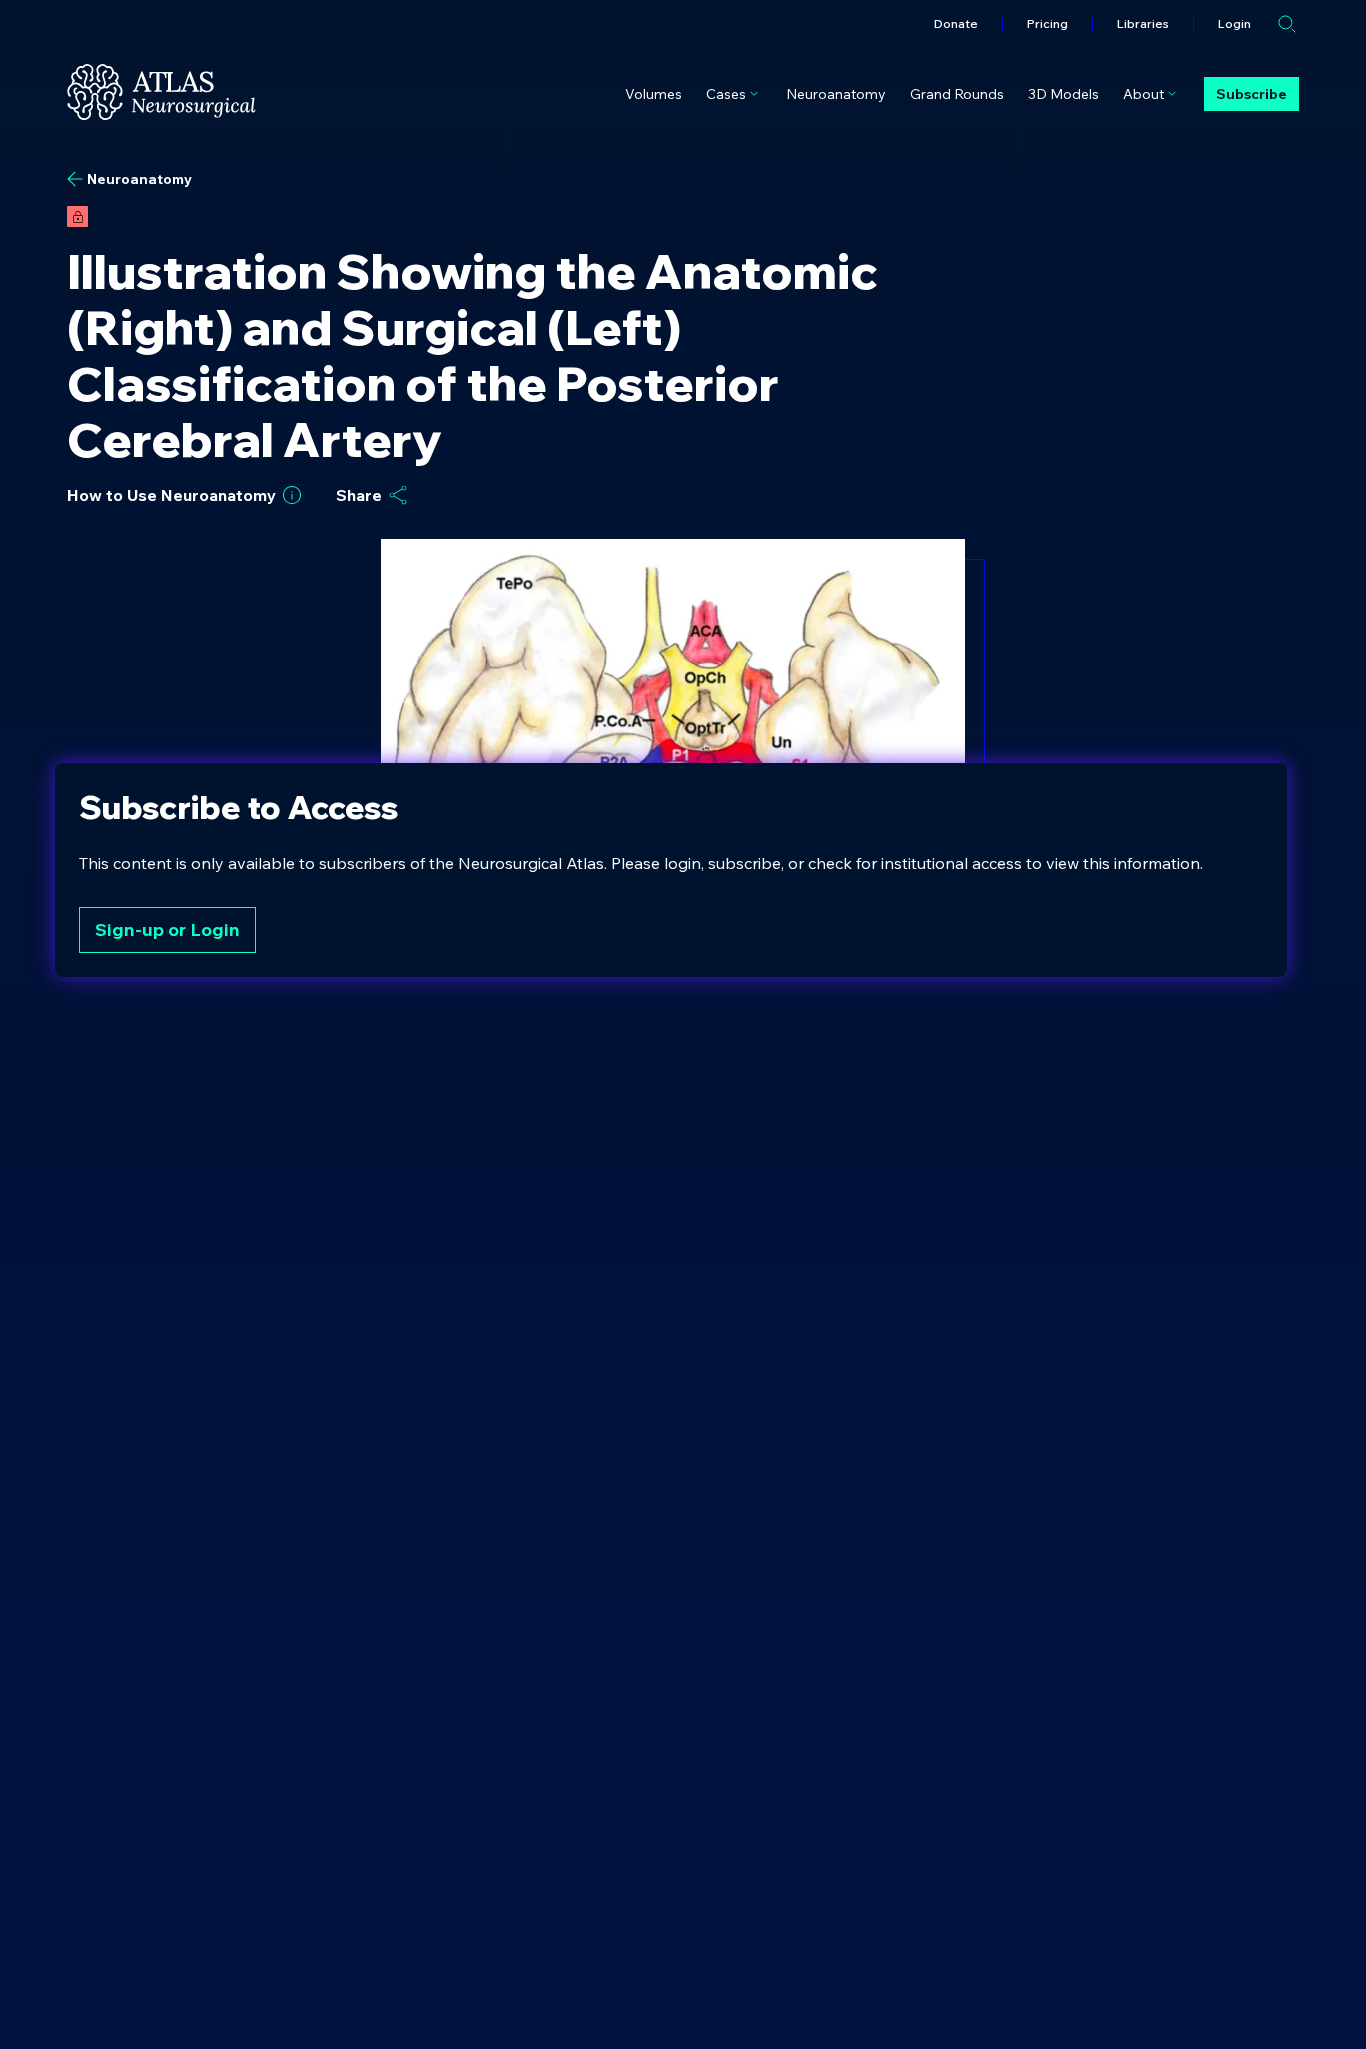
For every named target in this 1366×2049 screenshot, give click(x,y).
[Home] (161, 92)
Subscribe (1251, 94)
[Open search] (1287, 24)
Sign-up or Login (167, 929)
